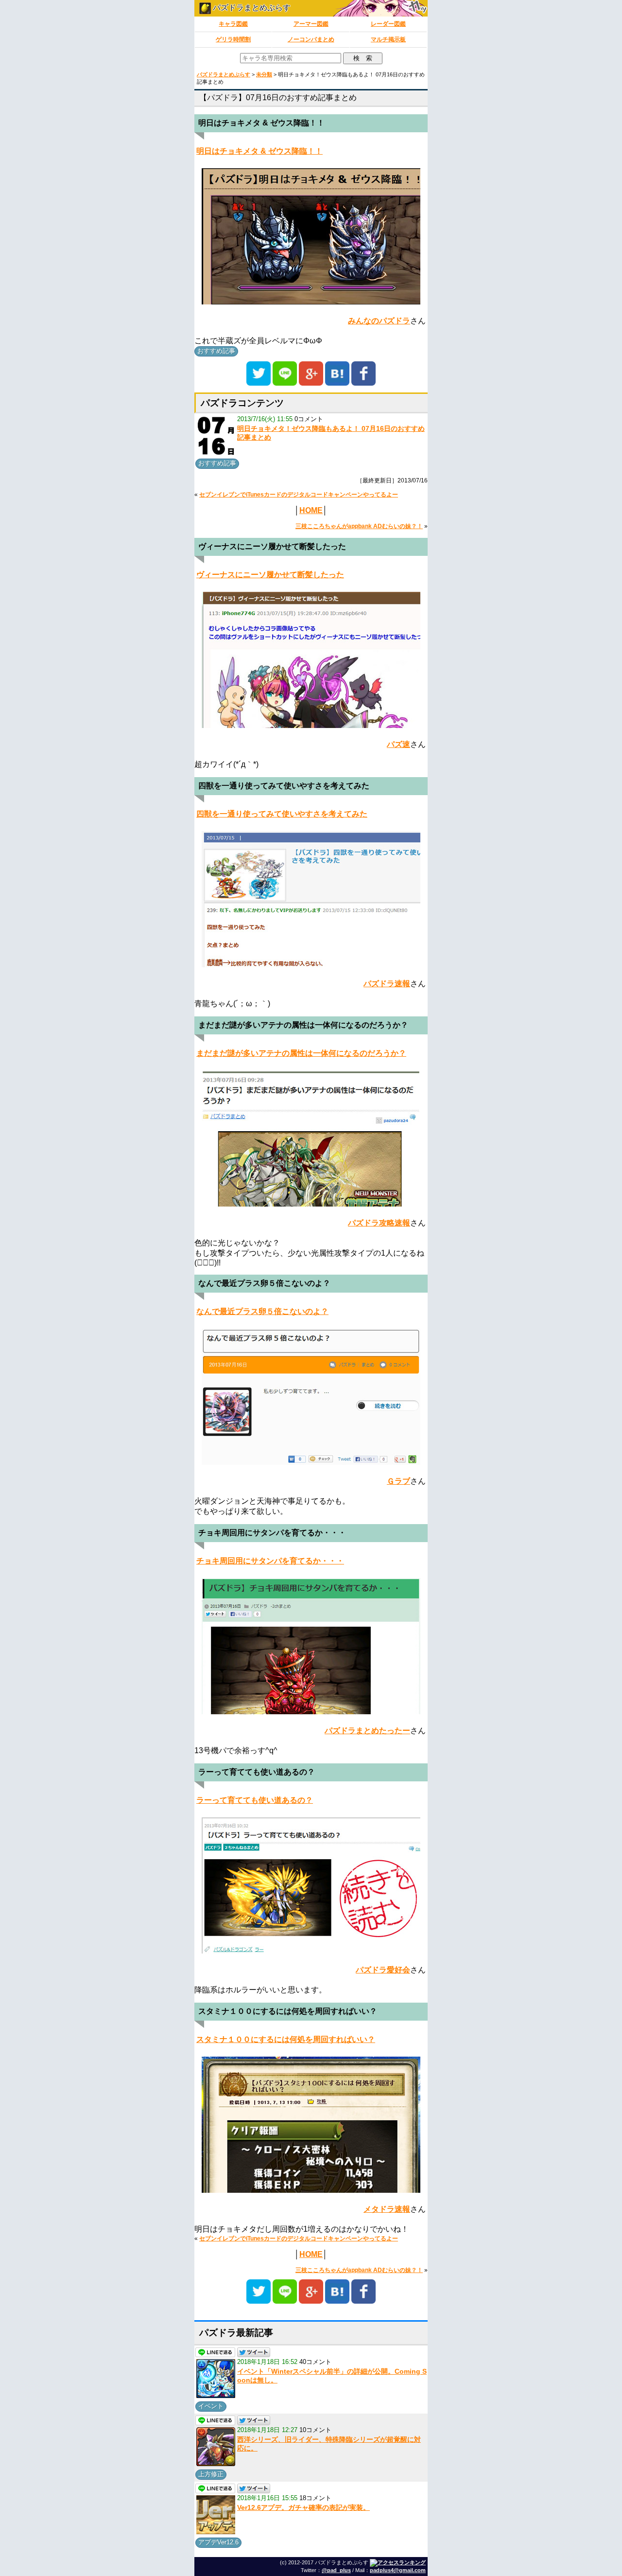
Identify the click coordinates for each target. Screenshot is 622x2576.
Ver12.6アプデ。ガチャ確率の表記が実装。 (303, 2507)
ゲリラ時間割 (233, 39)
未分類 (264, 74)
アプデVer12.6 (218, 2542)
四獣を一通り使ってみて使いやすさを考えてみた (282, 814)
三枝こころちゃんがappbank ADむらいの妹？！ (359, 526)
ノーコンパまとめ (311, 39)
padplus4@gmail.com (398, 2570)
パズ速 (398, 744)
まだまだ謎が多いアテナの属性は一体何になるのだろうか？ (301, 1053)
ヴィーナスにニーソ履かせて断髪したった (270, 575)
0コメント (309, 419)
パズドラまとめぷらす (251, 8)
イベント (211, 2406)
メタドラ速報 (387, 2209)
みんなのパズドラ (379, 321)
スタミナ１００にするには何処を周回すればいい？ (286, 2039)
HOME (311, 510)
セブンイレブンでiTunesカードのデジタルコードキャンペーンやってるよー (299, 495)
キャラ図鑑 (233, 24)
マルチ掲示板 (388, 39)
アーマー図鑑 (311, 24)
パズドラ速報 (387, 984)
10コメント (315, 2430)
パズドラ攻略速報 (379, 1223)
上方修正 (211, 2474)
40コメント (315, 2362)
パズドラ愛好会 (383, 1970)
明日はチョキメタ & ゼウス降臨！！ (259, 151)
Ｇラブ (398, 1481)
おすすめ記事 (216, 351)
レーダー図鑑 (388, 24)
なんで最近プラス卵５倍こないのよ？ (262, 1311)
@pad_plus (336, 2570)
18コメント (315, 2498)
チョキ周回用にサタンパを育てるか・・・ (270, 1561)
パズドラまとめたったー (367, 1731)
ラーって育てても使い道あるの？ (255, 1800)
